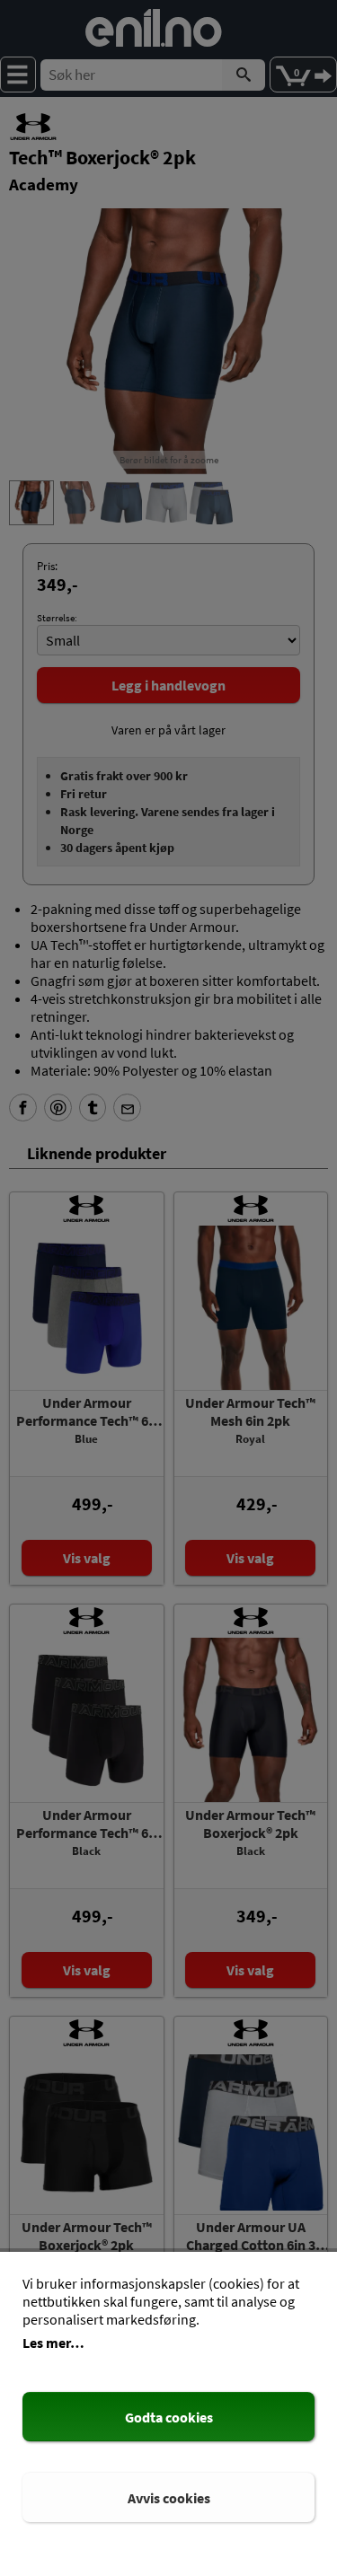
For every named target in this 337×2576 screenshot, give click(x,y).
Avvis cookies (169, 2498)
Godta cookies (169, 2417)
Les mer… (53, 2343)
